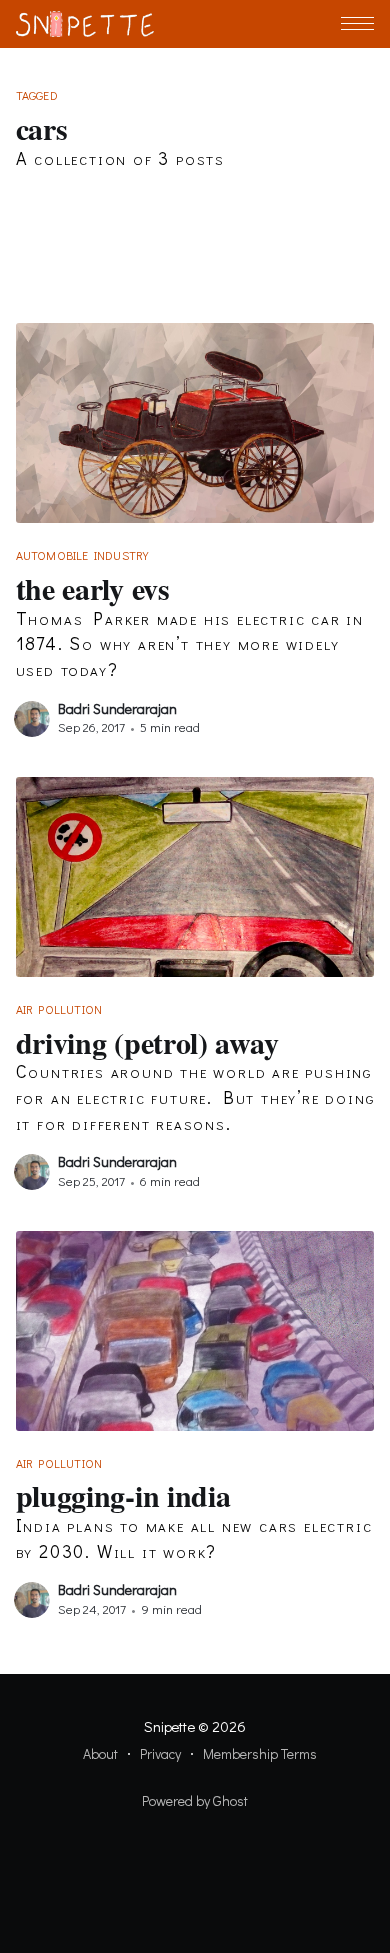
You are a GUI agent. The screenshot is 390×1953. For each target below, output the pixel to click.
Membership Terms (260, 1753)
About (100, 1753)
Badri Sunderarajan (117, 708)
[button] (357, 23)
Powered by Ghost (195, 1800)
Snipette (169, 1726)
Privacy (160, 1753)
